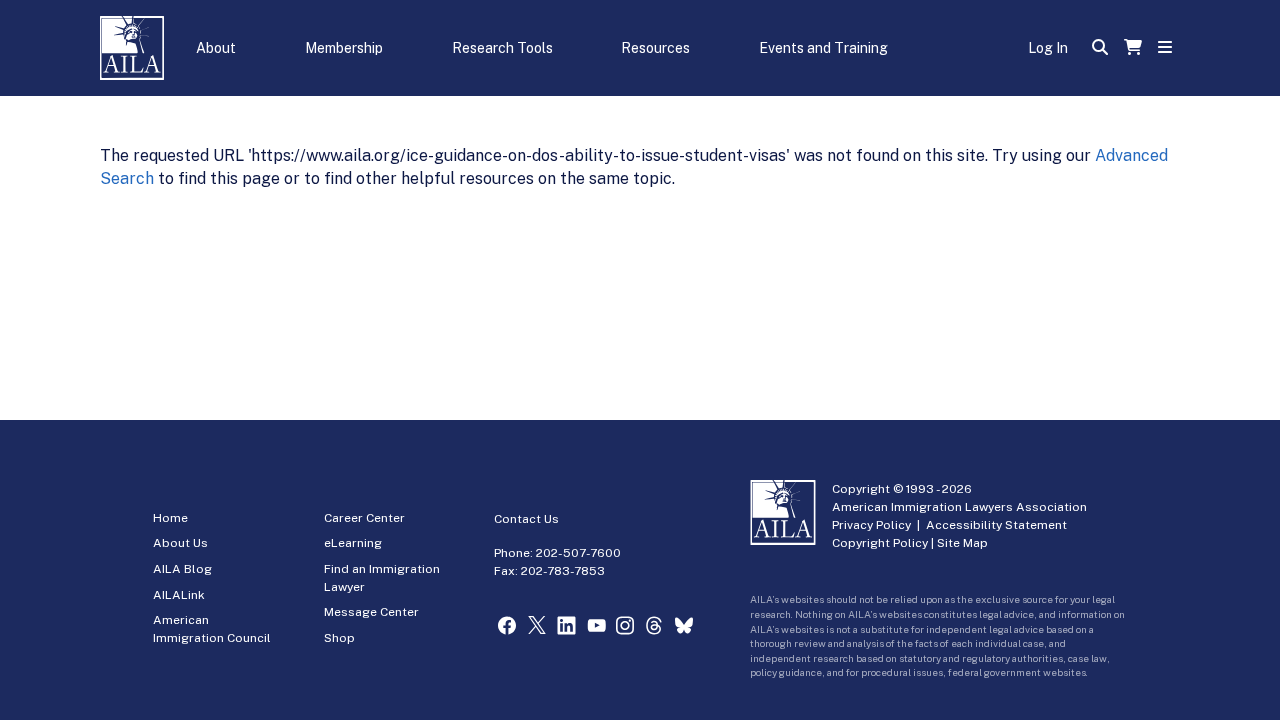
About (216, 48)
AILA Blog (182, 569)
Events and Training (823, 48)
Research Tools (502, 48)
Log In (1048, 48)
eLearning (353, 543)
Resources (655, 48)
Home (170, 518)
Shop (339, 638)
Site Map (962, 543)
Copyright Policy (880, 543)
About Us (180, 543)
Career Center (364, 518)
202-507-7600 (578, 553)
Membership (344, 48)
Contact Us (526, 519)
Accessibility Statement (996, 525)
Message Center (371, 612)
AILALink (179, 595)
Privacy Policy (871, 525)
